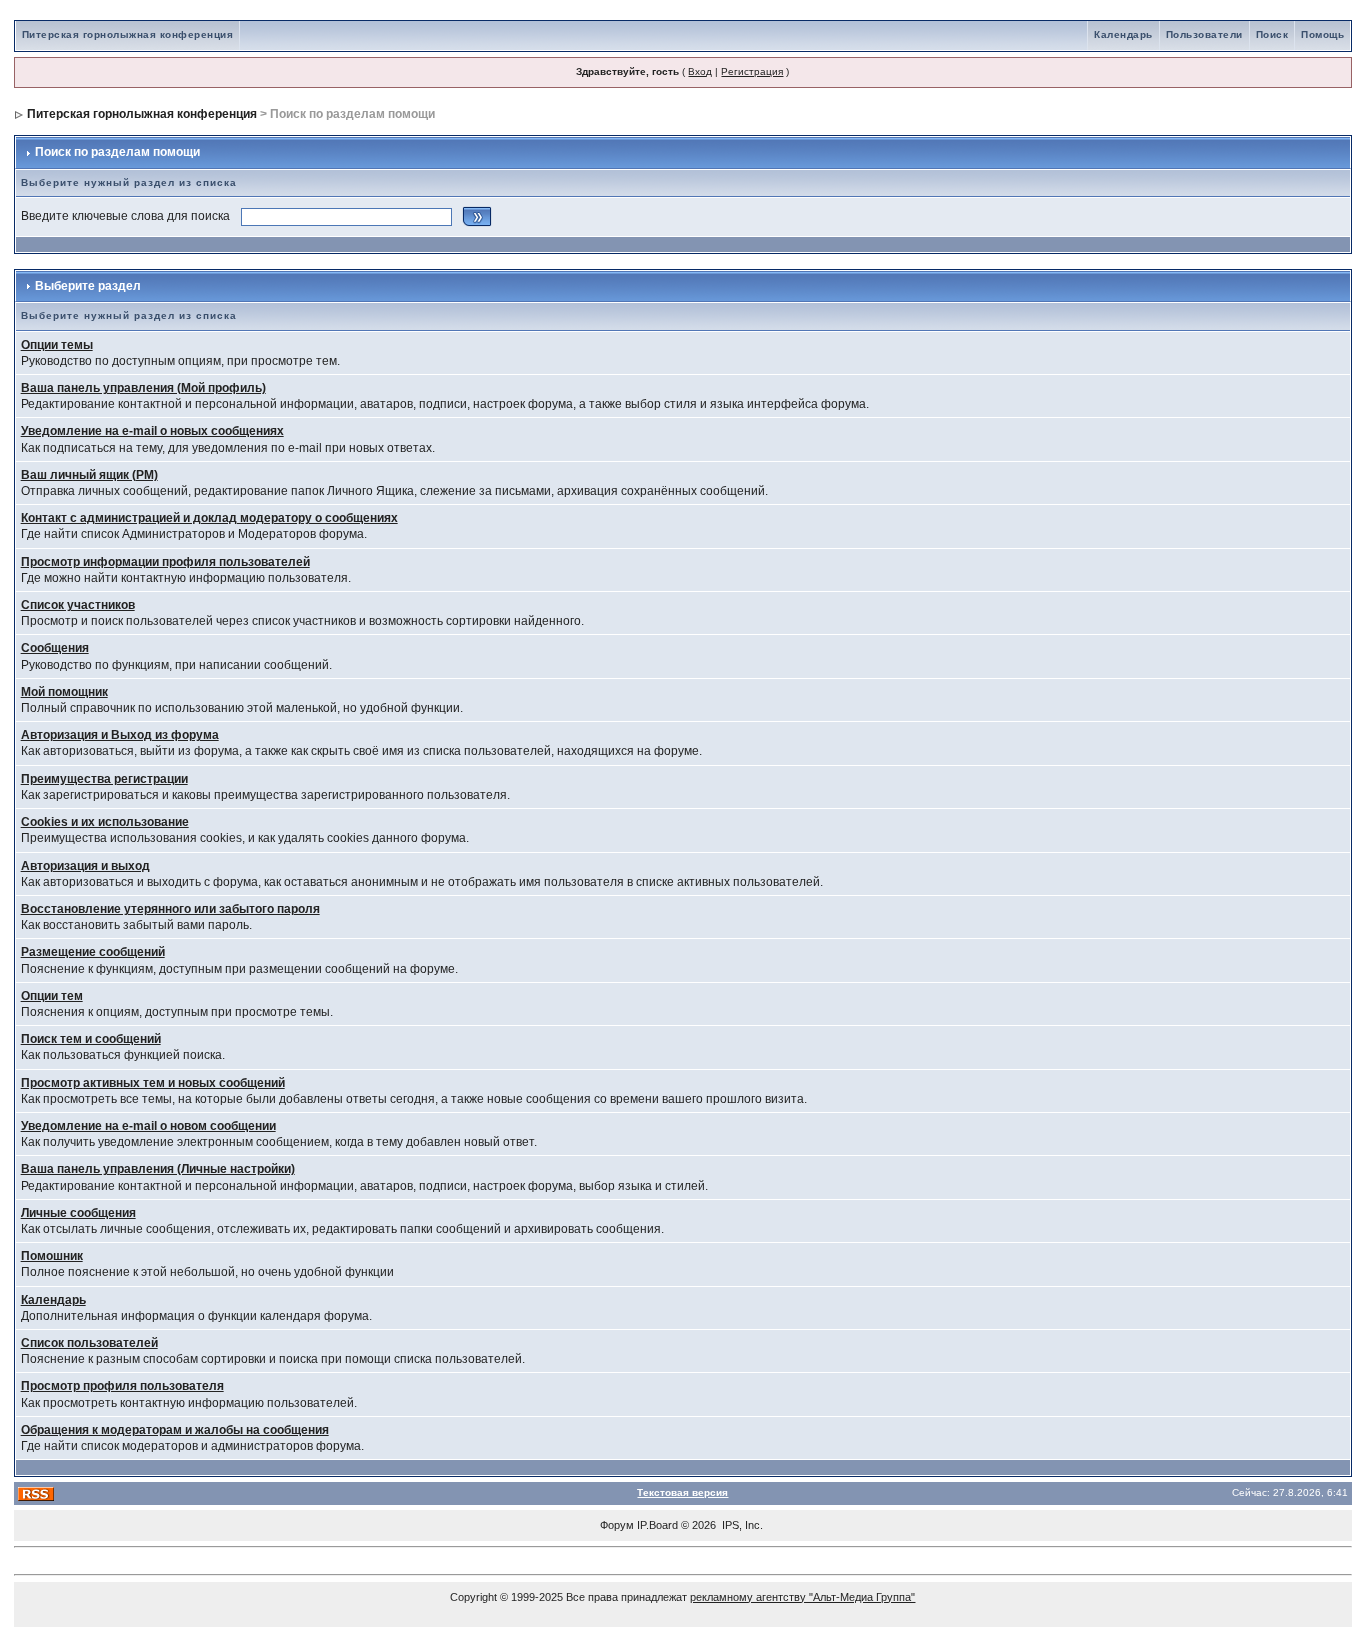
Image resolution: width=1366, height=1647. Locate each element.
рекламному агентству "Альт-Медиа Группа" (802, 1597)
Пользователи (1204, 34)
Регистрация (752, 71)
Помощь (1322, 34)
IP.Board (657, 1525)
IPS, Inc (741, 1525)
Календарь (1123, 34)
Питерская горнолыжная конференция (128, 34)
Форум (617, 1525)
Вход (700, 71)
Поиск (1272, 34)
